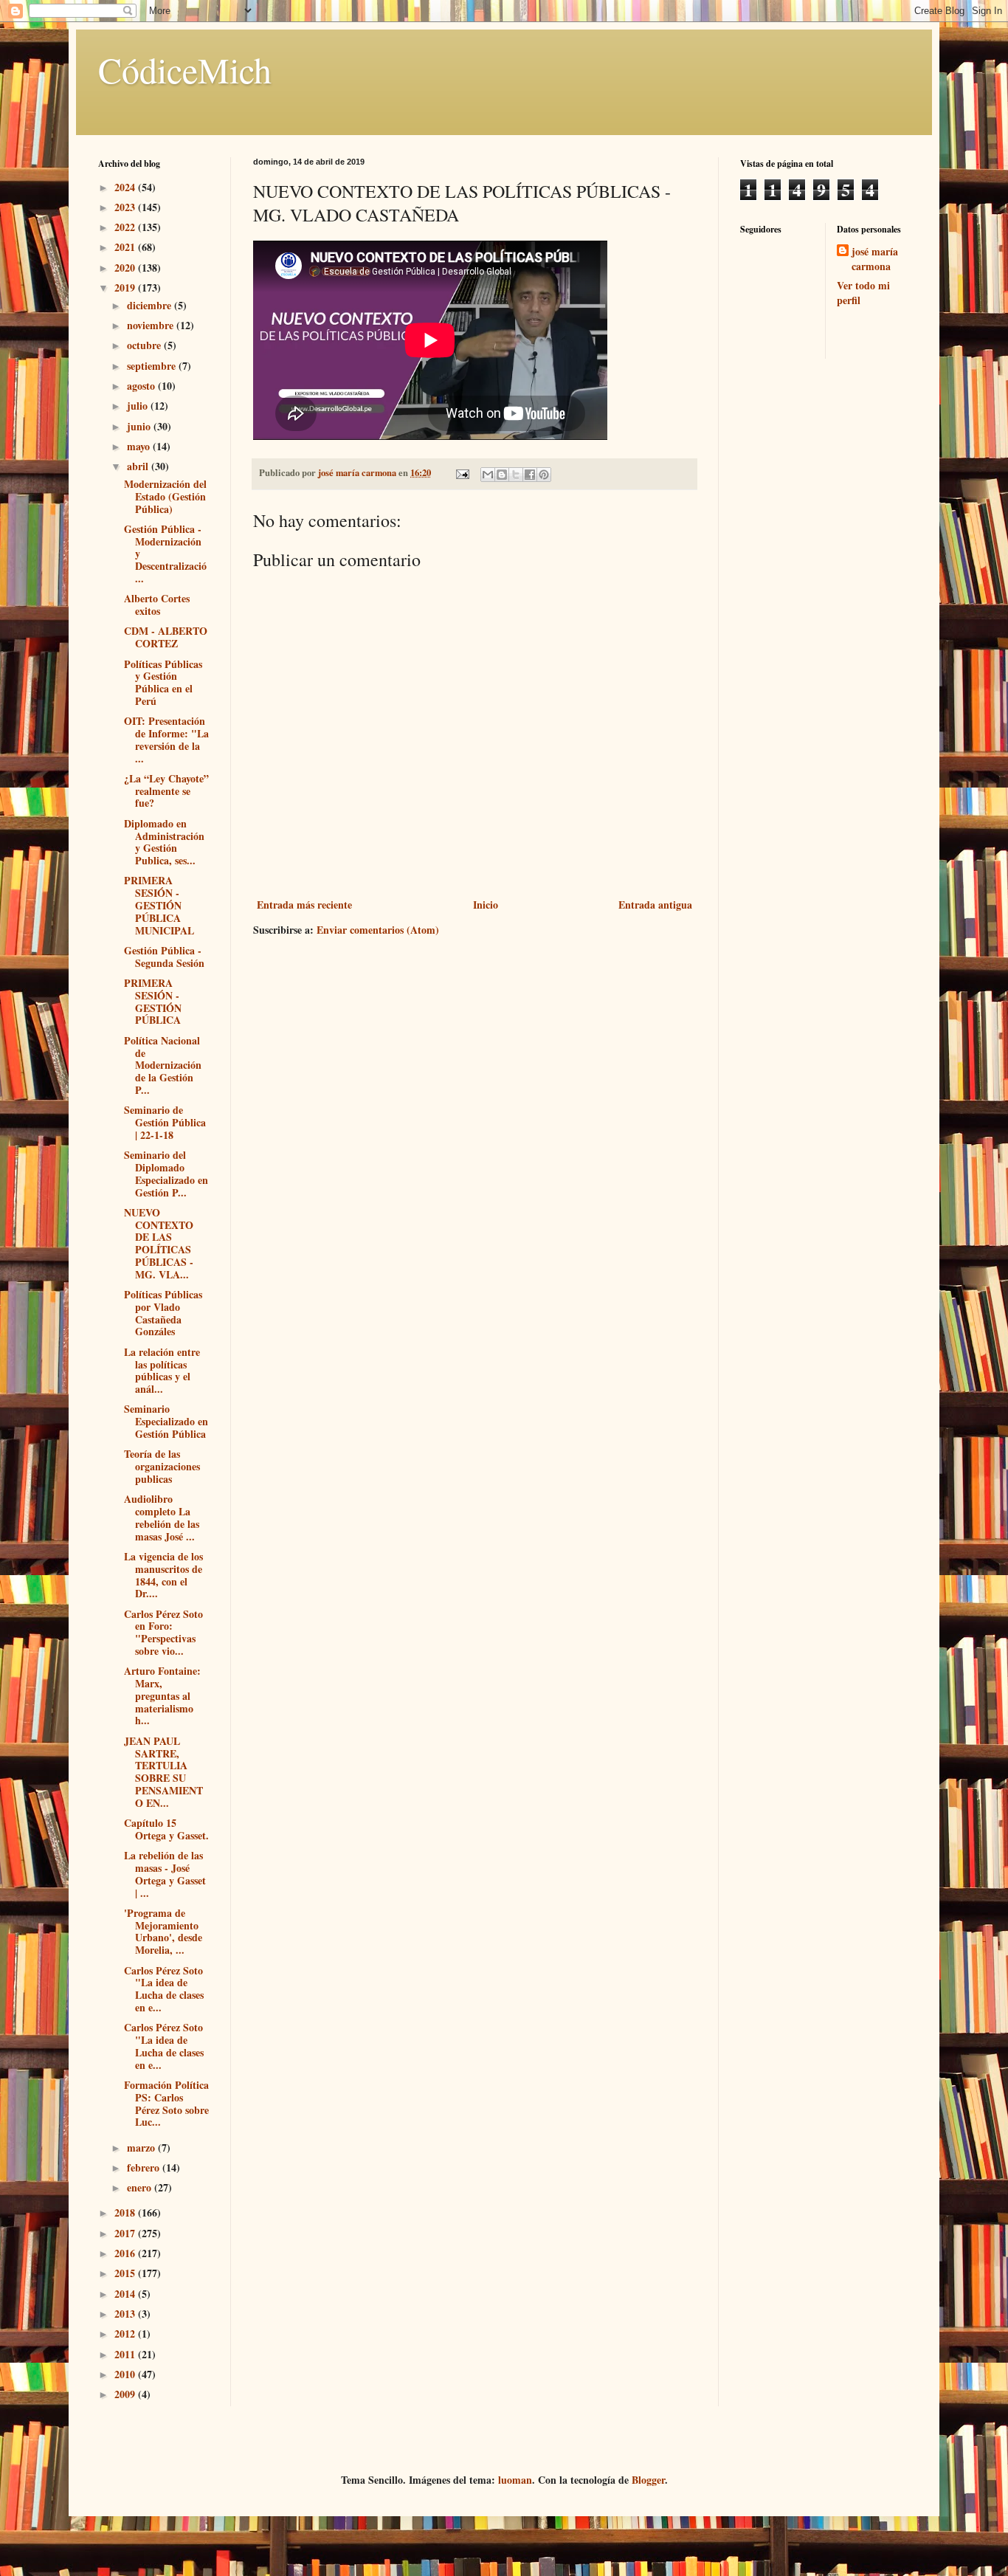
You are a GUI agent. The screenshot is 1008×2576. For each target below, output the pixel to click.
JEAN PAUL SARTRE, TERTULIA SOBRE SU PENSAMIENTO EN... (163, 1772)
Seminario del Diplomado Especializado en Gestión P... (166, 1173)
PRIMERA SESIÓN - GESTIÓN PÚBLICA (153, 1001)
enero (141, 2187)
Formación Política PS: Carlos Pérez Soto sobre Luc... (166, 2103)
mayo (140, 446)
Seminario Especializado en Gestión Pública (166, 1421)
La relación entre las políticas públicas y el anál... (162, 1370)
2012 (126, 2334)
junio (140, 426)
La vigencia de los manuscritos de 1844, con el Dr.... (163, 1575)
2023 (126, 207)
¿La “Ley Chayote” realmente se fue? (166, 791)
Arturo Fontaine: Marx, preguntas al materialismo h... (162, 1695)
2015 (126, 2273)
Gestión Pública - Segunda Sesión (164, 957)
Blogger (648, 2480)
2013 (126, 2314)
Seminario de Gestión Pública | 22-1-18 (165, 1122)
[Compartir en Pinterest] (544, 475)
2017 (126, 2233)
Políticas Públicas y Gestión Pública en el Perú (163, 682)
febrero (145, 2167)
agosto (142, 386)
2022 (126, 227)
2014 (126, 2294)
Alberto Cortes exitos (157, 605)
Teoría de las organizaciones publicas (162, 1466)
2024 (126, 187)
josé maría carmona (875, 259)
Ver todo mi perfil (863, 293)
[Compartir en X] (516, 475)
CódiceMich (185, 69)
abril (139, 466)
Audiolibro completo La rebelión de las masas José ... (162, 1517)
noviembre (152, 325)
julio (139, 406)
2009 (126, 2394)
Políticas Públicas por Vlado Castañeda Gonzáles (163, 1313)
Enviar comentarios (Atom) (378, 930)
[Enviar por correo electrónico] (488, 475)
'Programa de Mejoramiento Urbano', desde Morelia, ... (163, 1931)
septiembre (153, 366)
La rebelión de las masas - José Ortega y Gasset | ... (165, 1874)
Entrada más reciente (304, 905)
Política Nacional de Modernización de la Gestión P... (163, 1065)
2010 (126, 2374)
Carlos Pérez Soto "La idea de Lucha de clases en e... (164, 1989)
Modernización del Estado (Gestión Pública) (165, 496)
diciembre (151, 305)
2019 (126, 287)
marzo (142, 2148)
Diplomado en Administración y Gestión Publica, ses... (164, 842)
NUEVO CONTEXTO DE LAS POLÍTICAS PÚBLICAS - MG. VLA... (159, 1243)
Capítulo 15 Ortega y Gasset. (166, 1829)
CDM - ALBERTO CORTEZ (166, 637)
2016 (126, 2253)
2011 (126, 2354)
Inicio (486, 905)
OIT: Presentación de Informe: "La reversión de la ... (166, 739)
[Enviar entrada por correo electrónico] (462, 472)
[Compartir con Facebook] (530, 475)
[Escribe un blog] (502, 475)
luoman (515, 2480)
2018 (126, 2212)
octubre (145, 345)
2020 (126, 268)
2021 (126, 247)
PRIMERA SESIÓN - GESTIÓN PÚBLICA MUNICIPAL (159, 905)
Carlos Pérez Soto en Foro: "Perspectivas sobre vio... (163, 1632)
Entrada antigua (655, 905)
